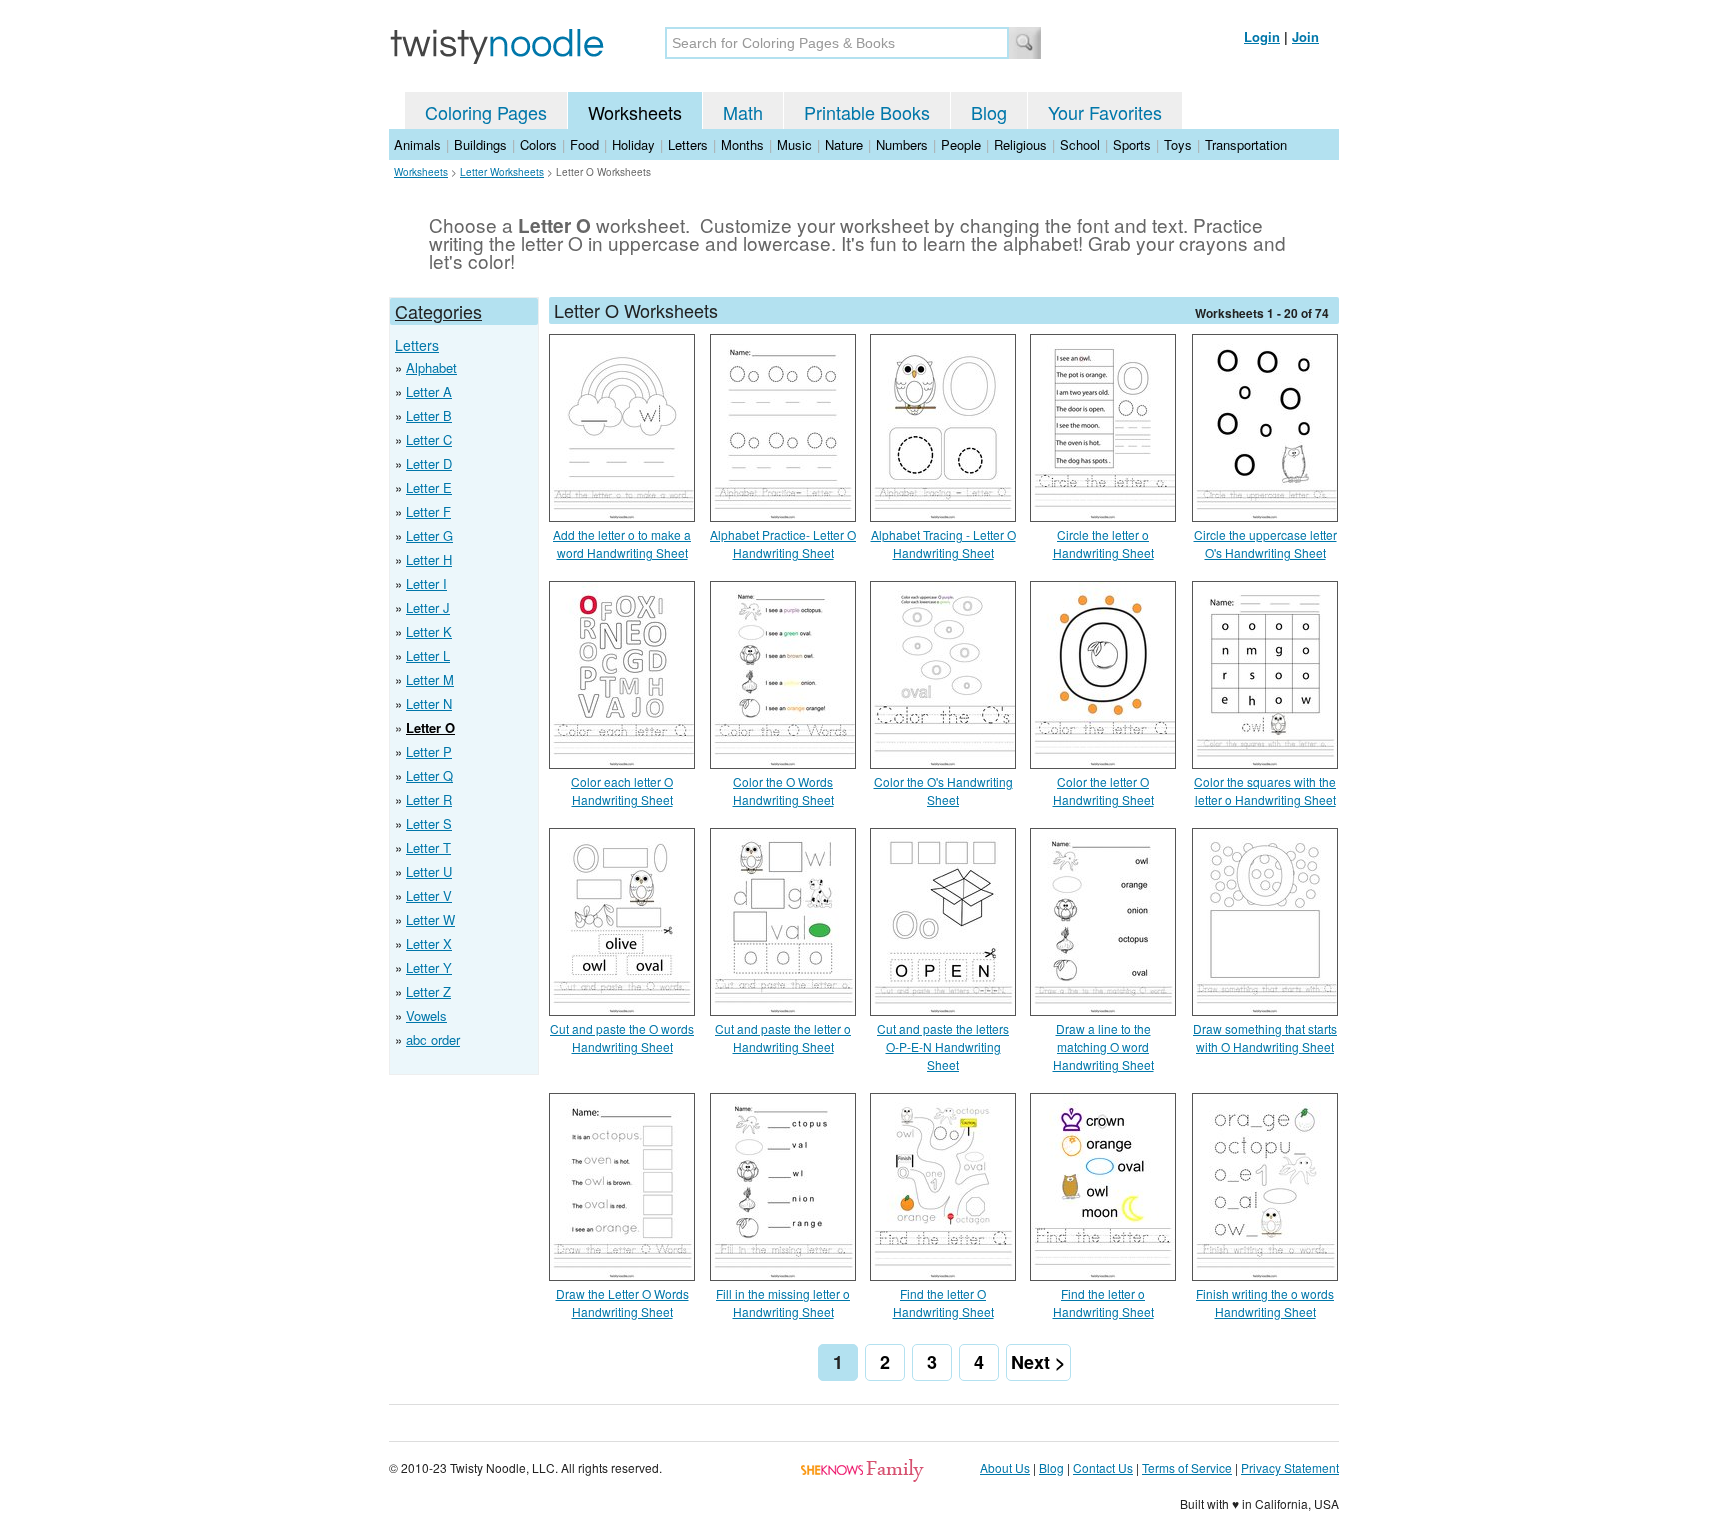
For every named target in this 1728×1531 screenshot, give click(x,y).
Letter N (429, 703)
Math (743, 112)
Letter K (429, 631)
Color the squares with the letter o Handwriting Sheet (1265, 790)
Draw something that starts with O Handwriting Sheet (1265, 1037)
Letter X (429, 943)
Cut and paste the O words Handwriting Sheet (622, 1037)
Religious (1020, 144)
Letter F (428, 511)
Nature (844, 144)
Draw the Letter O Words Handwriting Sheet (622, 1302)
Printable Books (867, 112)
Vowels (426, 1015)
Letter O (430, 727)
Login (1262, 36)
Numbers (902, 144)
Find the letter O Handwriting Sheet (943, 1302)
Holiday (633, 144)
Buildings (480, 144)
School (1080, 144)
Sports (1132, 144)
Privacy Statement (1290, 1467)
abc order (433, 1039)
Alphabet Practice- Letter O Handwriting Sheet (783, 543)
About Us (1005, 1467)
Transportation (1246, 144)
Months (742, 144)
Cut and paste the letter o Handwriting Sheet (783, 1037)
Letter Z (428, 991)
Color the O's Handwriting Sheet (943, 790)
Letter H (429, 559)
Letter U (429, 871)
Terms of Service (1187, 1467)
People (961, 144)
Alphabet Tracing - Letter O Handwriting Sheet (943, 543)
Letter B (429, 415)
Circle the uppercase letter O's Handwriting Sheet (1265, 543)
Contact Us (1103, 1467)
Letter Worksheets (502, 172)
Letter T (428, 847)
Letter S (429, 823)
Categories (438, 311)
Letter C (429, 439)
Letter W (430, 919)
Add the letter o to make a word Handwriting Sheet (622, 543)
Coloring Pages (486, 112)
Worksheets (635, 112)
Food (584, 144)
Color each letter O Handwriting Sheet (622, 790)
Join (1305, 36)
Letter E (429, 487)
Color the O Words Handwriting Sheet (783, 790)
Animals (417, 144)
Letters (688, 144)
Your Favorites (1105, 112)
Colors (538, 144)
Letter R (429, 799)
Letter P (429, 751)
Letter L (428, 655)
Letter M (430, 679)
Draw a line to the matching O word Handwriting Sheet (1103, 1046)
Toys (1178, 144)
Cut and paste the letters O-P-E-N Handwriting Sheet (943, 1046)
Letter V (429, 895)
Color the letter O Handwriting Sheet (1103, 790)
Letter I (426, 583)
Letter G (429, 535)
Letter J (428, 607)
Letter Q (429, 775)
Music (794, 144)
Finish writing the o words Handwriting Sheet (1265, 1302)
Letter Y (429, 967)
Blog (989, 112)
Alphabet (431, 367)
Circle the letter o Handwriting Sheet (1103, 543)
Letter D (429, 463)
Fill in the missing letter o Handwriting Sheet (783, 1302)
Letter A (429, 391)
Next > (1038, 1362)
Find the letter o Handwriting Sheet (1103, 1302)
